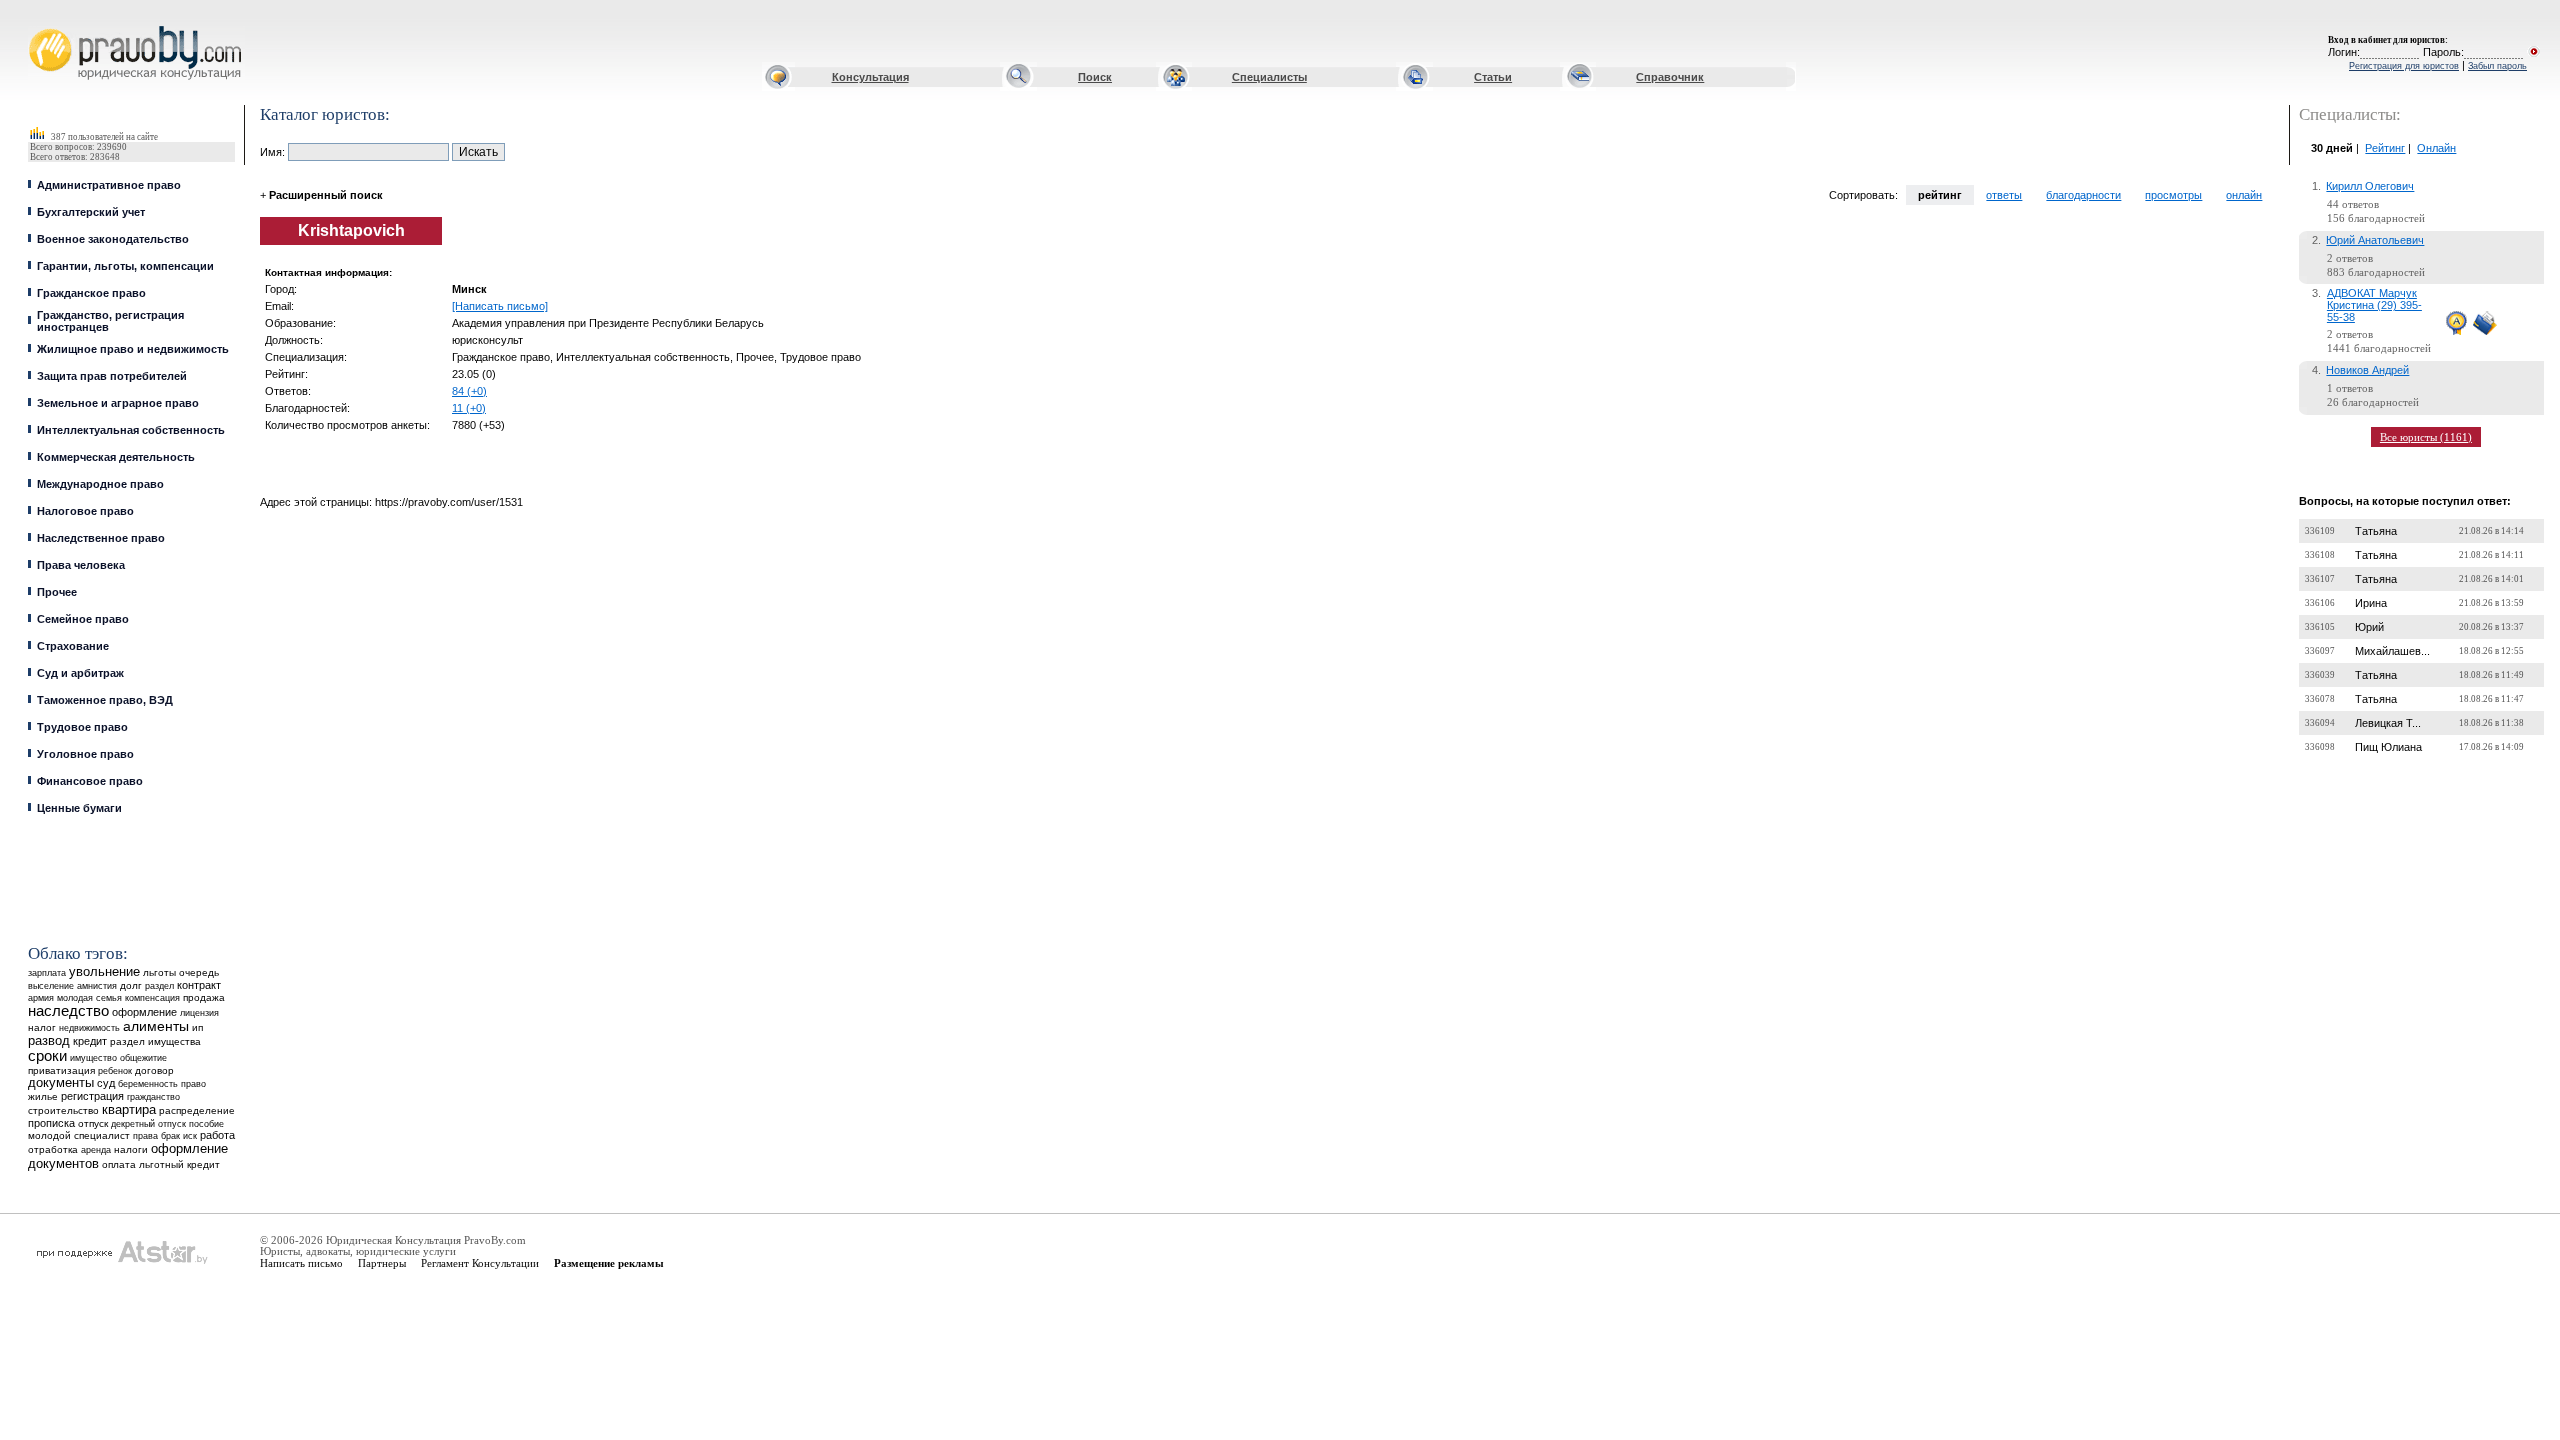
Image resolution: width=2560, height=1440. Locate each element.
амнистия (97, 986)
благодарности (2083, 195)
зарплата (47, 973)
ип (197, 1027)
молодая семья (89, 998)
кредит (90, 1041)
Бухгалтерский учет (91, 212)
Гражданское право (91, 293)
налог (42, 1027)
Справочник (1670, 77)
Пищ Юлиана (2388, 747)
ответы (2004, 195)
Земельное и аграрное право (118, 403)
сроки (47, 1056)
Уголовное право (85, 754)
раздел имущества (155, 1041)
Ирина (2371, 603)
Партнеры (382, 1263)
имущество (93, 1058)
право (193, 1084)
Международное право (100, 484)
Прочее (57, 592)
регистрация (92, 1096)
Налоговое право (85, 511)
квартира (129, 1109)
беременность (148, 1084)
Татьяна (2376, 531)
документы (61, 1083)
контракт (199, 985)
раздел (159, 986)
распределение (197, 1110)
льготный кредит (179, 1164)
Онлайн (2436, 148)
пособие (206, 1124)
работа (217, 1135)
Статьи (1493, 77)
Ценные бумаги (79, 808)
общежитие (143, 1057)
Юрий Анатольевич (2375, 240)
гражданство (153, 1097)
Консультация (870, 77)
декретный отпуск (148, 1124)
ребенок (115, 1070)
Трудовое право (82, 727)
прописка (51, 1123)
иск (190, 1136)
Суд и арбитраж (80, 673)
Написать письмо (301, 1263)
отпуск (93, 1123)
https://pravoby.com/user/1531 (449, 502)
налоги (131, 1149)
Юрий (2369, 627)
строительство (63, 1110)
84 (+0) (469, 391)
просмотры (2173, 195)
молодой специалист (79, 1135)
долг (131, 985)
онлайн (2244, 195)
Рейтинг (2385, 148)
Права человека (81, 565)
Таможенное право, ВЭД (105, 700)
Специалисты (1269, 77)
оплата (119, 1164)
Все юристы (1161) (2426, 437)
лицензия (199, 1013)
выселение (51, 985)
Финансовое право (90, 781)
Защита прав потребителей (112, 376)
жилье (43, 1096)
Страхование (73, 646)
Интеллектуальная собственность (131, 430)
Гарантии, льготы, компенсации (125, 266)
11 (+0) (469, 408)
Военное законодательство (113, 239)
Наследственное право (101, 538)
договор (154, 1070)
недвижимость (89, 1027)
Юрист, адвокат (32, 26)
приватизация (61, 1070)
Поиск (1095, 77)
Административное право (109, 185)
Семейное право (83, 619)
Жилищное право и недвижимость (133, 349)
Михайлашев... (2392, 651)
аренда (96, 1149)
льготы (159, 972)
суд (106, 1083)
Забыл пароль (2497, 66)
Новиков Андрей (2367, 370)
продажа (204, 997)
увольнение (104, 971)
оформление (144, 1012)
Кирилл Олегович (2370, 186)
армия (41, 998)
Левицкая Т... (2388, 723)
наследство (68, 1011)
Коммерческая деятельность (116, 457)
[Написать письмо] (500, 306)
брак (170, 1136)
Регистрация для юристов (2404, 66)
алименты (156, 1026)
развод (49, 1041)
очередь (199, 972)
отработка (53, 1149)
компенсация (152, 998)
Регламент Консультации (480, 1263)
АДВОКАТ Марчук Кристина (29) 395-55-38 (2374, 305)
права (145, 1136)
